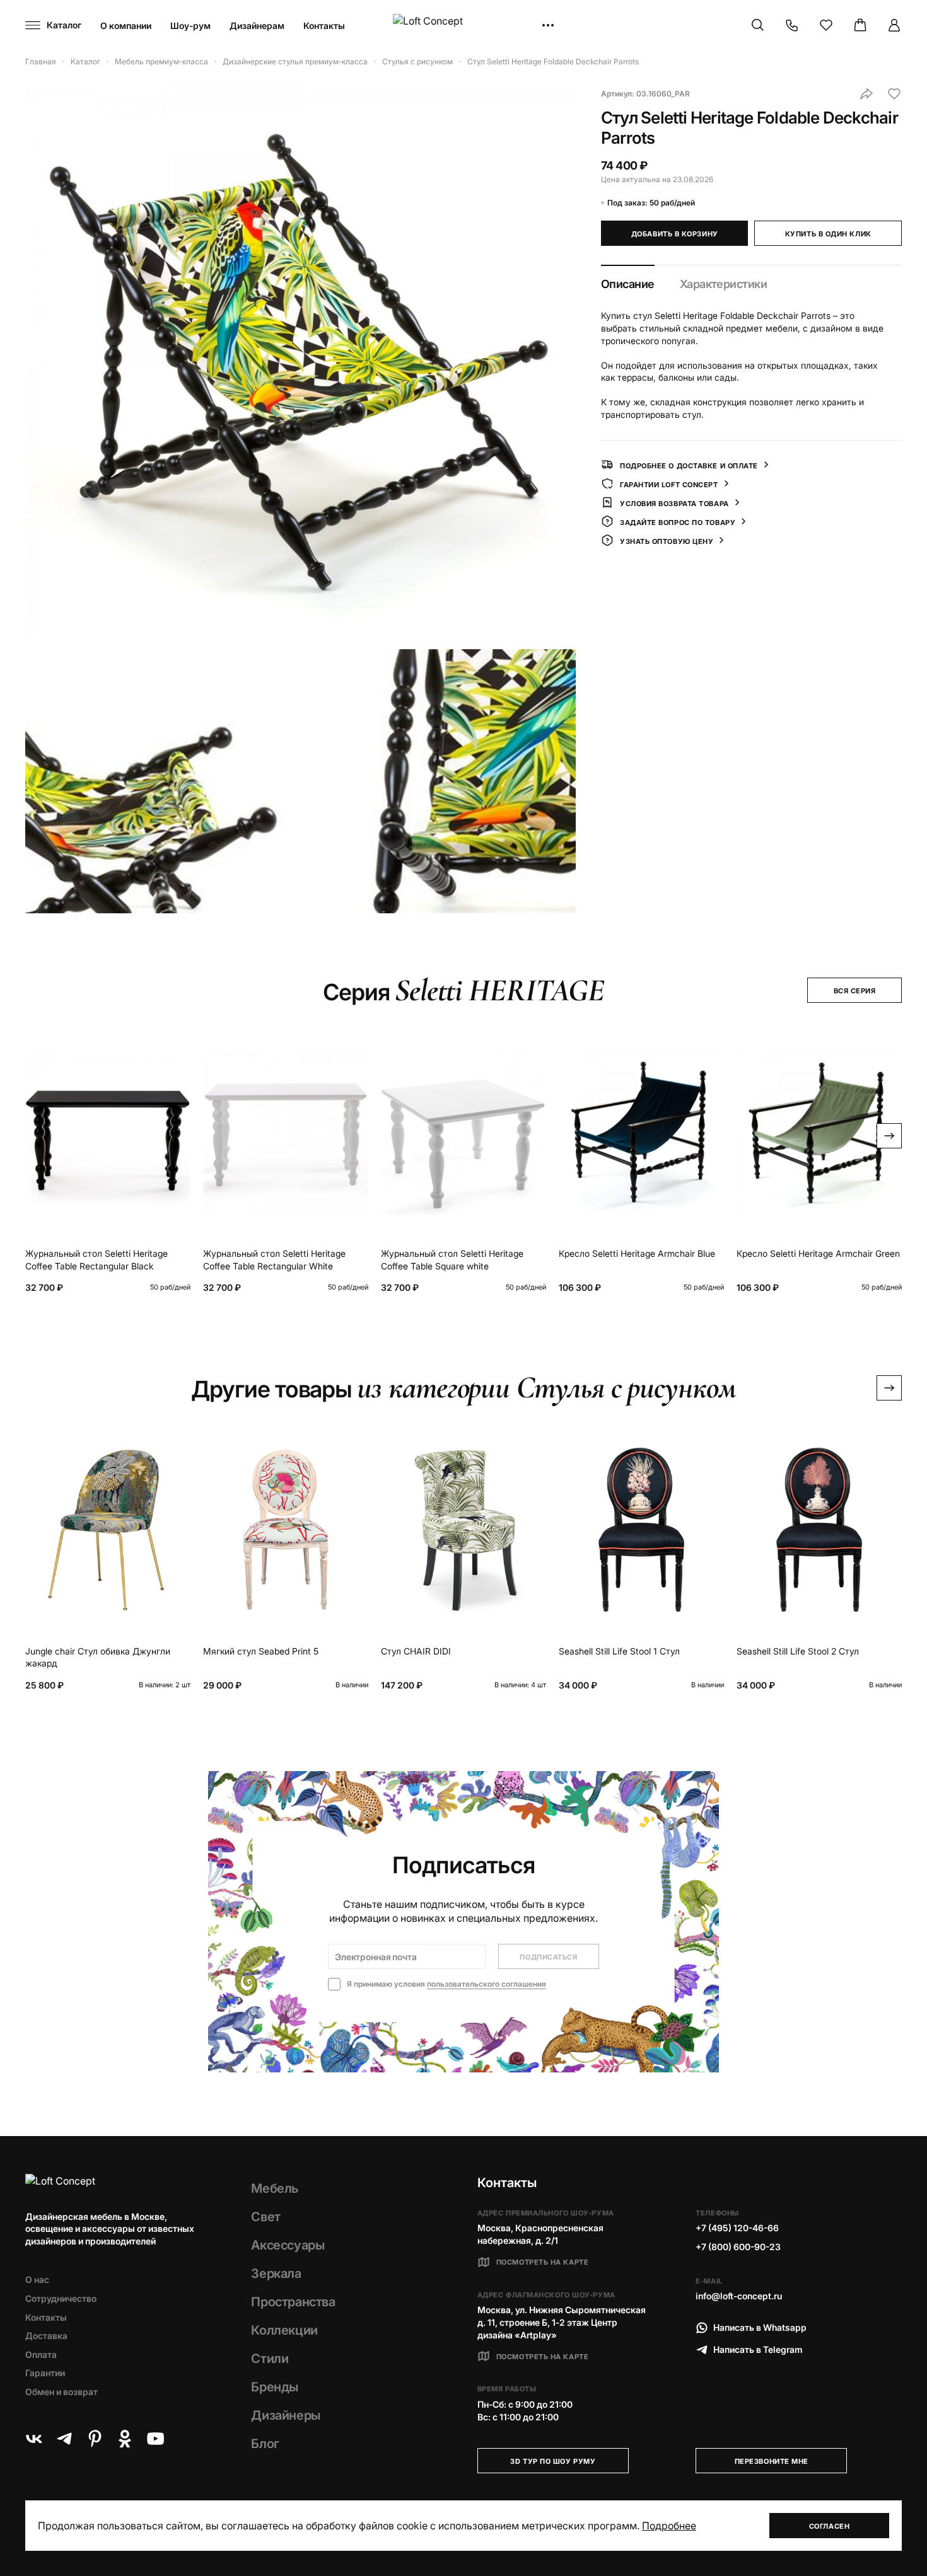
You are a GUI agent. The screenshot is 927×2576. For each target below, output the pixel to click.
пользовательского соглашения (487, 1984)
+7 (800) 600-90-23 (738, 2247)
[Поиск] (758, 25)
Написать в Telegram (758, 2349)
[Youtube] (155, 2439)
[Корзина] (860, 25)
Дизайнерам (257, 26)
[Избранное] (826, 25)
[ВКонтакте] (34, 2439)
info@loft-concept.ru (739, 2296)
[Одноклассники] (125, 2439)
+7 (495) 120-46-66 (737, 2228)
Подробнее (669, 2526)
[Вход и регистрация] (894, 25)
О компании (126, 26)
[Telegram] (64, 2439)
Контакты (324, 26)
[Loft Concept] (463, 26)
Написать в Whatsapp (760, 2327)
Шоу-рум (190, 26)
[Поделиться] (866, 94)
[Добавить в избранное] (894, 94)
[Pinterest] (95, 2439)
